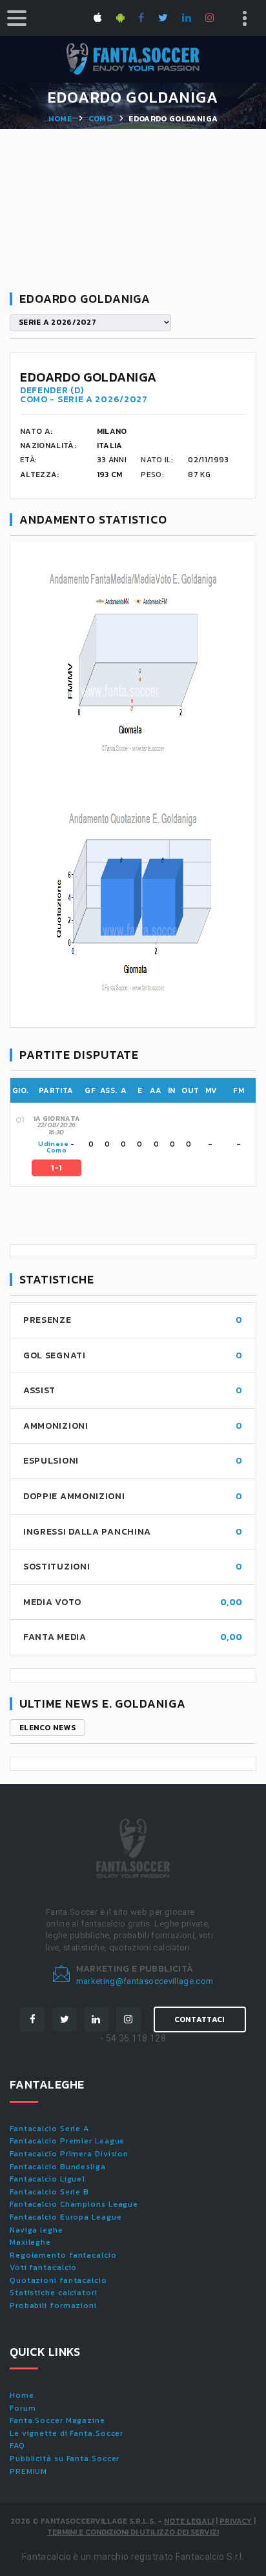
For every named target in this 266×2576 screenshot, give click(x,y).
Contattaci (200, 2019)
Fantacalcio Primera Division (69, 2154)
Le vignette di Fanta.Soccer (66, 2433)
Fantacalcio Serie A (49, 2129)
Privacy (236, 2521)
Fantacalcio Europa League (66, 2217)
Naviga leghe (36, 2230)
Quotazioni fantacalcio (58, 2280)
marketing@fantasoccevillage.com (145, 1981)
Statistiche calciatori (54, 2293)
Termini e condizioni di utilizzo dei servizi (133, 2532)
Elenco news (47, 1728)
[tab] (143, 1144)
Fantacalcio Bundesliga (58, 2167)
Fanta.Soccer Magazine (57, 2420)
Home (60, 119)
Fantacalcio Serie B (49, 2192)
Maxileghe (30, 2242)
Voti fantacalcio (43, 2267)
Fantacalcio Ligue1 (47, 2179)
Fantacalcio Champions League (74, 2204)
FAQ (17, 2446)
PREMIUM (28, 2471)
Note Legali (189, 2521)
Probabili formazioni (53, 2305)
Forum (23, 2408)
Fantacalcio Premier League (67, 2141)
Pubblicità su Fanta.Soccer (65, 2458)
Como (100, 119)
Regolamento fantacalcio (63, 2255)
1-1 (57, 1168)
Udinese (53, 1144)
